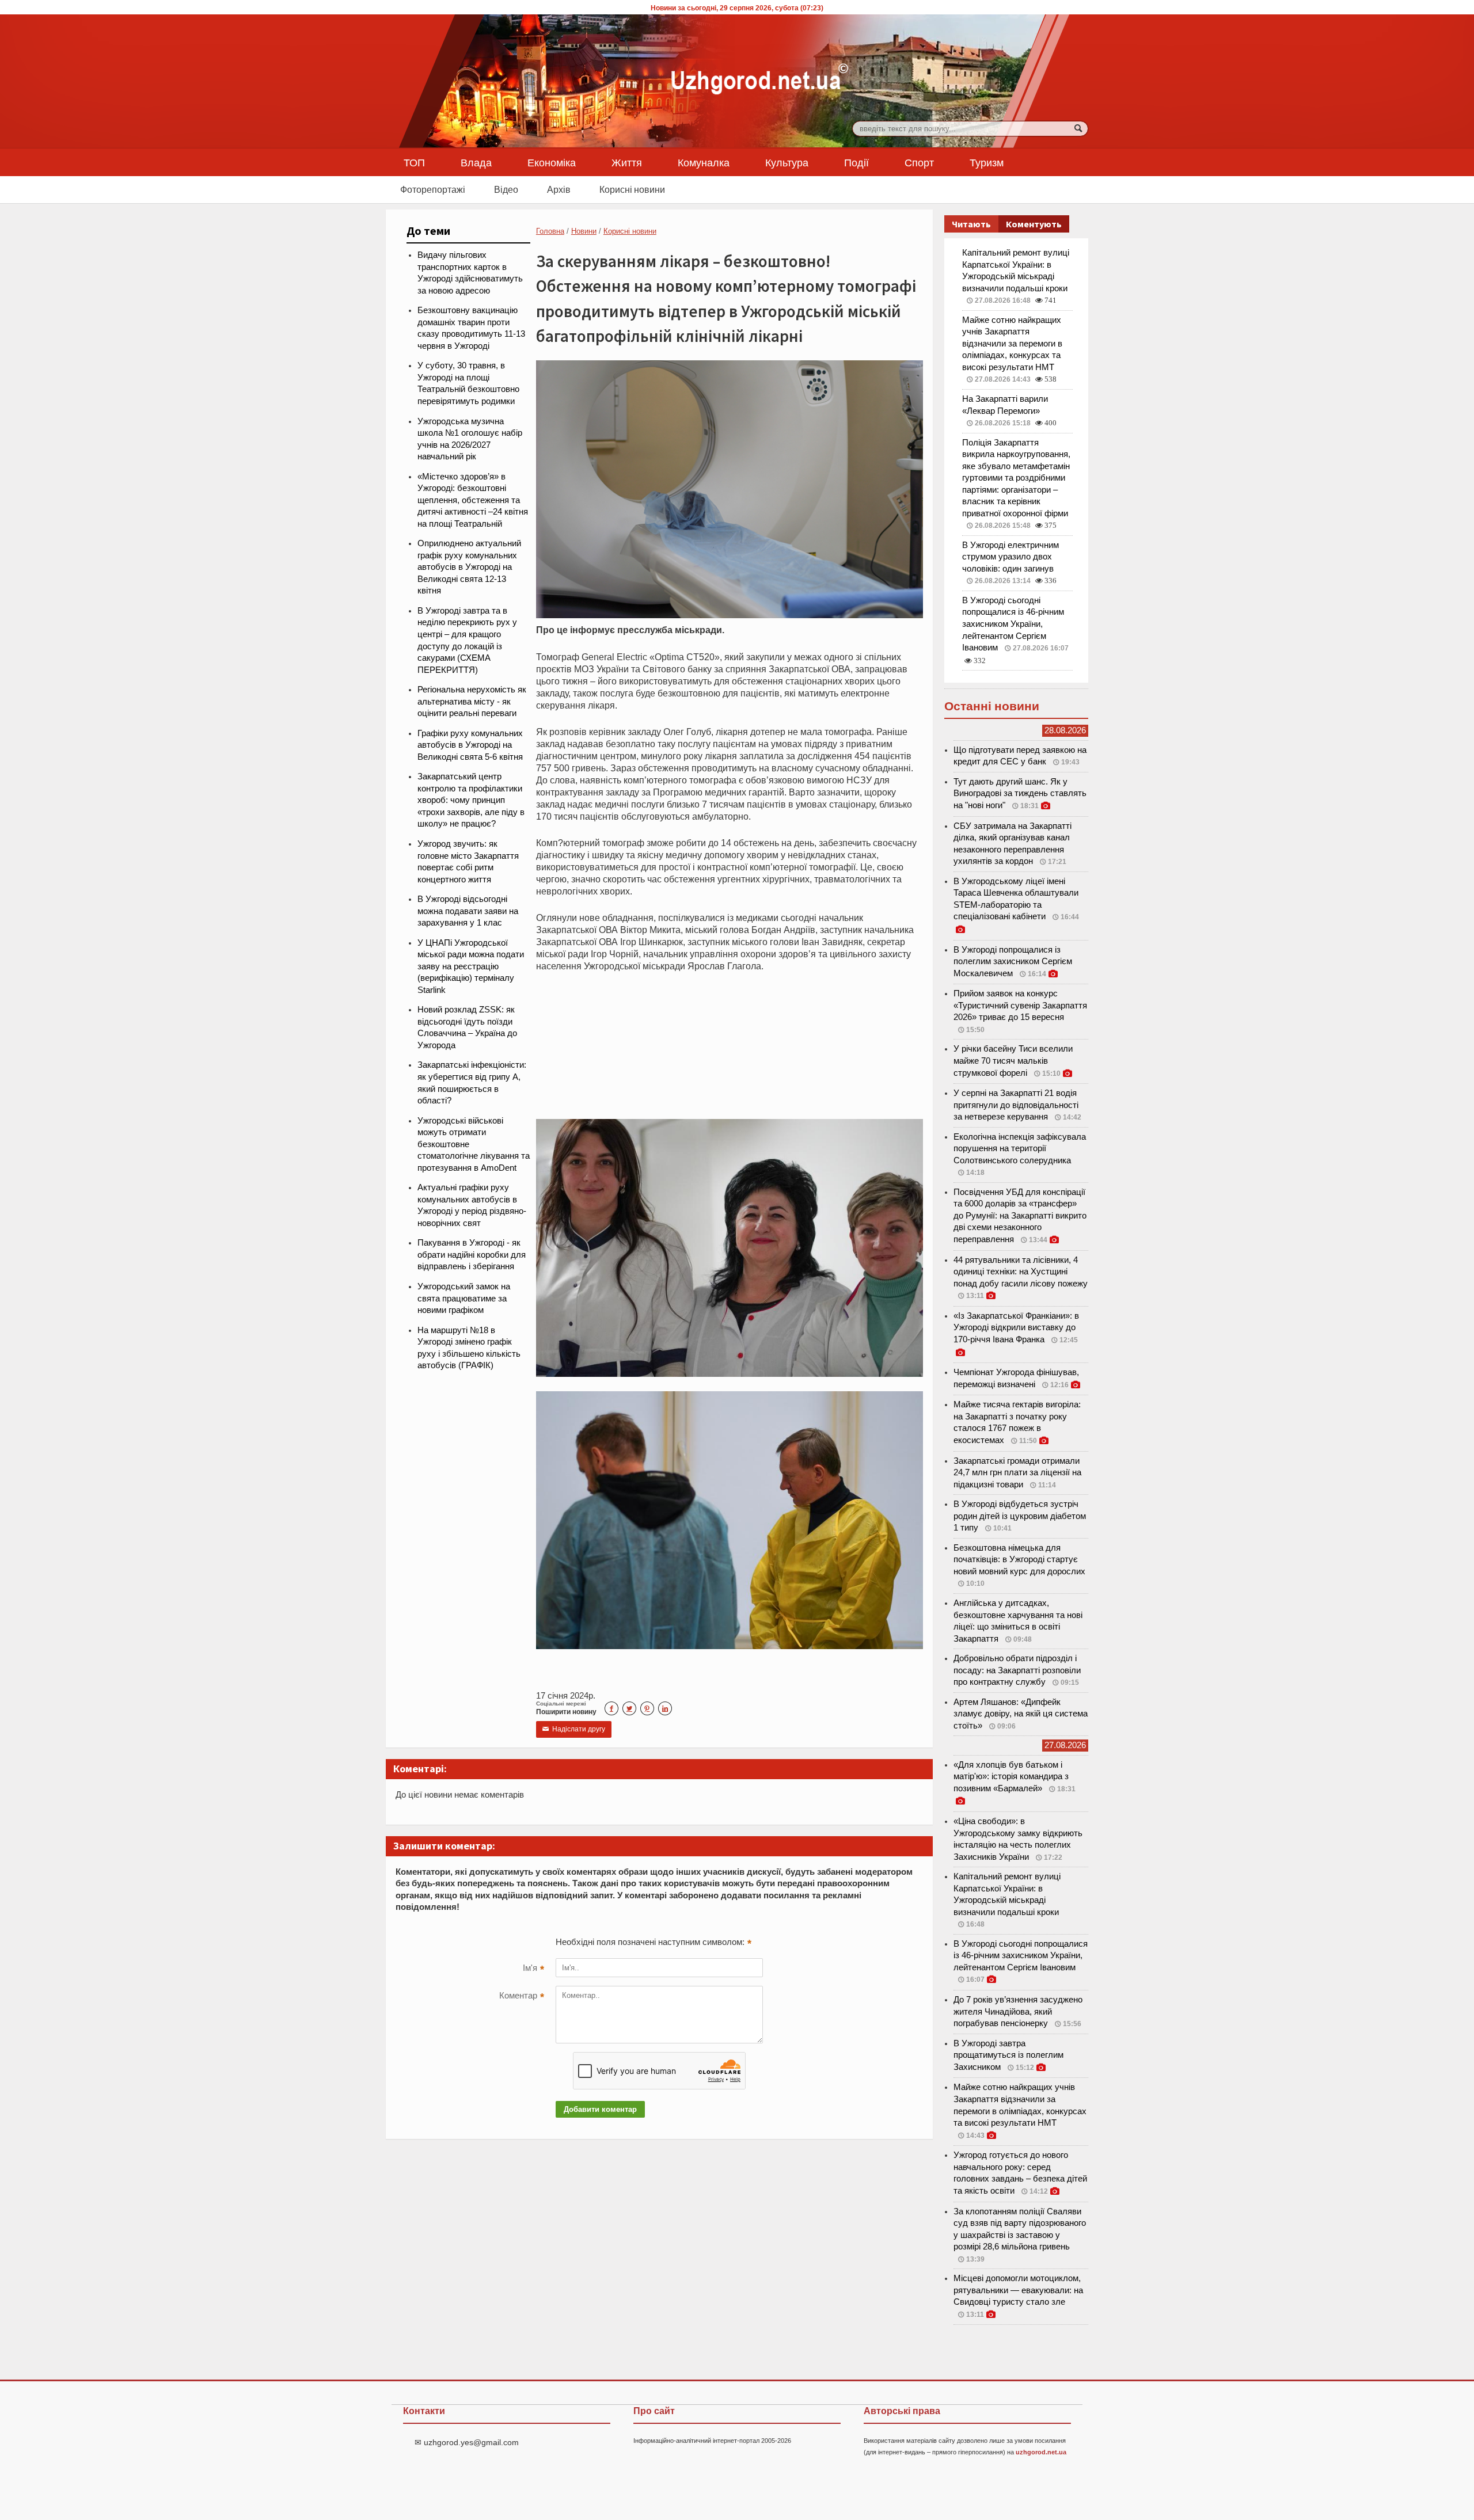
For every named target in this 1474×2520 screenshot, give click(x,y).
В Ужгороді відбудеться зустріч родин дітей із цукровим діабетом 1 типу (1020, 1516)
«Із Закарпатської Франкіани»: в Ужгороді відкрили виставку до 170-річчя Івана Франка (1016, 1328)
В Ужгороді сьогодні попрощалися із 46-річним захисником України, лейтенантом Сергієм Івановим (1013, 624)
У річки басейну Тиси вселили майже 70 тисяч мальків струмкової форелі (1013, 1061)
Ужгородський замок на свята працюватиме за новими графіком (464, 1298)
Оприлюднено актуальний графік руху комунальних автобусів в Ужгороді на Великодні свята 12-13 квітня (469, 567)
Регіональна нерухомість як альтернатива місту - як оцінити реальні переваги (472, 701)
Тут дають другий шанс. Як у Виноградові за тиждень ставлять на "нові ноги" (1020, 793)
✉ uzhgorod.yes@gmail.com (467, 2442)
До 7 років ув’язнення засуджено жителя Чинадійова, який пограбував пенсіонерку (1018, 2011)
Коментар (522, 1997)
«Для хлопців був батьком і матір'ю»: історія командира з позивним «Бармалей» (1011, 1777)
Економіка (552, 162)
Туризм (987, 162)
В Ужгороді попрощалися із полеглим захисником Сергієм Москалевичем (1013, 962)
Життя (627, 162)
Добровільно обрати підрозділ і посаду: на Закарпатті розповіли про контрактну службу (1017, 1670)
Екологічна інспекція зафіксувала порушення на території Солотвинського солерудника (1020, 1149)
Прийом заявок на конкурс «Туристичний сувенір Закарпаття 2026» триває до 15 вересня (1020, 1005)
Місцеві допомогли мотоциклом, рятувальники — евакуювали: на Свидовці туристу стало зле (1018, 2290)
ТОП (414, 162)
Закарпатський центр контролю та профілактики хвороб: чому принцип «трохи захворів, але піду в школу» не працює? (471, 800)
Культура (787, 162)
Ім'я (533, 1969)
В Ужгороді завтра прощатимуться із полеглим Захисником (1008, 2055)
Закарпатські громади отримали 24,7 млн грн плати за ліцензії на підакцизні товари (1017, 1473)
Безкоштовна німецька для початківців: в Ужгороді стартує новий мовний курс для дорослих (1019, 1560)
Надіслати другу (574, 1729)
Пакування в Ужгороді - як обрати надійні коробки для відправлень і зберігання (472, 1255)
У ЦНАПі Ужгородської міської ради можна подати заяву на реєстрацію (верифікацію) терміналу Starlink (471, 966)
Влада (476, 162)
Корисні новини (632, 189)
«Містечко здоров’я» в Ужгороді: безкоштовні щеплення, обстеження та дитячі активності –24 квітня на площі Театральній (473, 500)
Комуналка (704, 162)
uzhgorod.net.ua (1041, 2452)
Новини (584, 231)
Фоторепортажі (433, 189)
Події (856, 162)
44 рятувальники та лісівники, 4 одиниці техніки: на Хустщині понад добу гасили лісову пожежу (1021, 1272)
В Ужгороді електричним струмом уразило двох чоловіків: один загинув (1010, 557)
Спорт (919, 162)
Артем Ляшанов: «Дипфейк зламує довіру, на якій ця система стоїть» (1021, 1714)
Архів (559, 189)
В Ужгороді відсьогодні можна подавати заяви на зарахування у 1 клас (468, 911)
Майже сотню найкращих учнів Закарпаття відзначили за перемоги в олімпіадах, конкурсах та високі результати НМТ (1012, 344)
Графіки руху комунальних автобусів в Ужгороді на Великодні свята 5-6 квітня (470, 745)
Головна (550, 231)
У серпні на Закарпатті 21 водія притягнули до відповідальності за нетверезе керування (1016, 1105)
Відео (506, 189)
